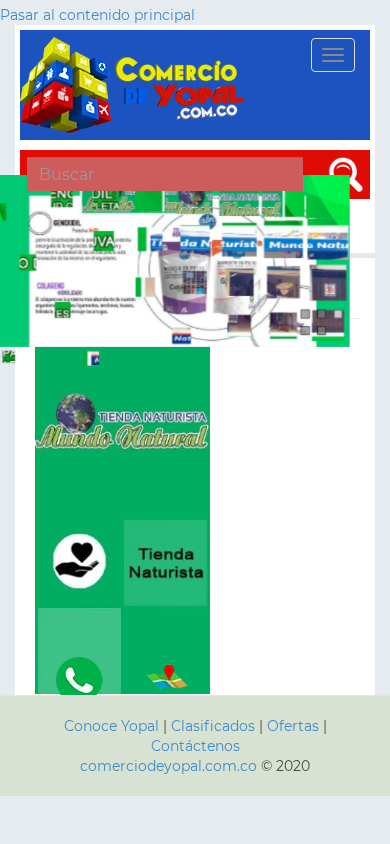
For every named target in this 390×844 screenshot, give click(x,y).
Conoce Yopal (111, 726)
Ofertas (293, 726)
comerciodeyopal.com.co (168, 766)
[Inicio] (135, 85)
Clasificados (215, 726)
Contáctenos (195, 746)
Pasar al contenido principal (97, 15)
